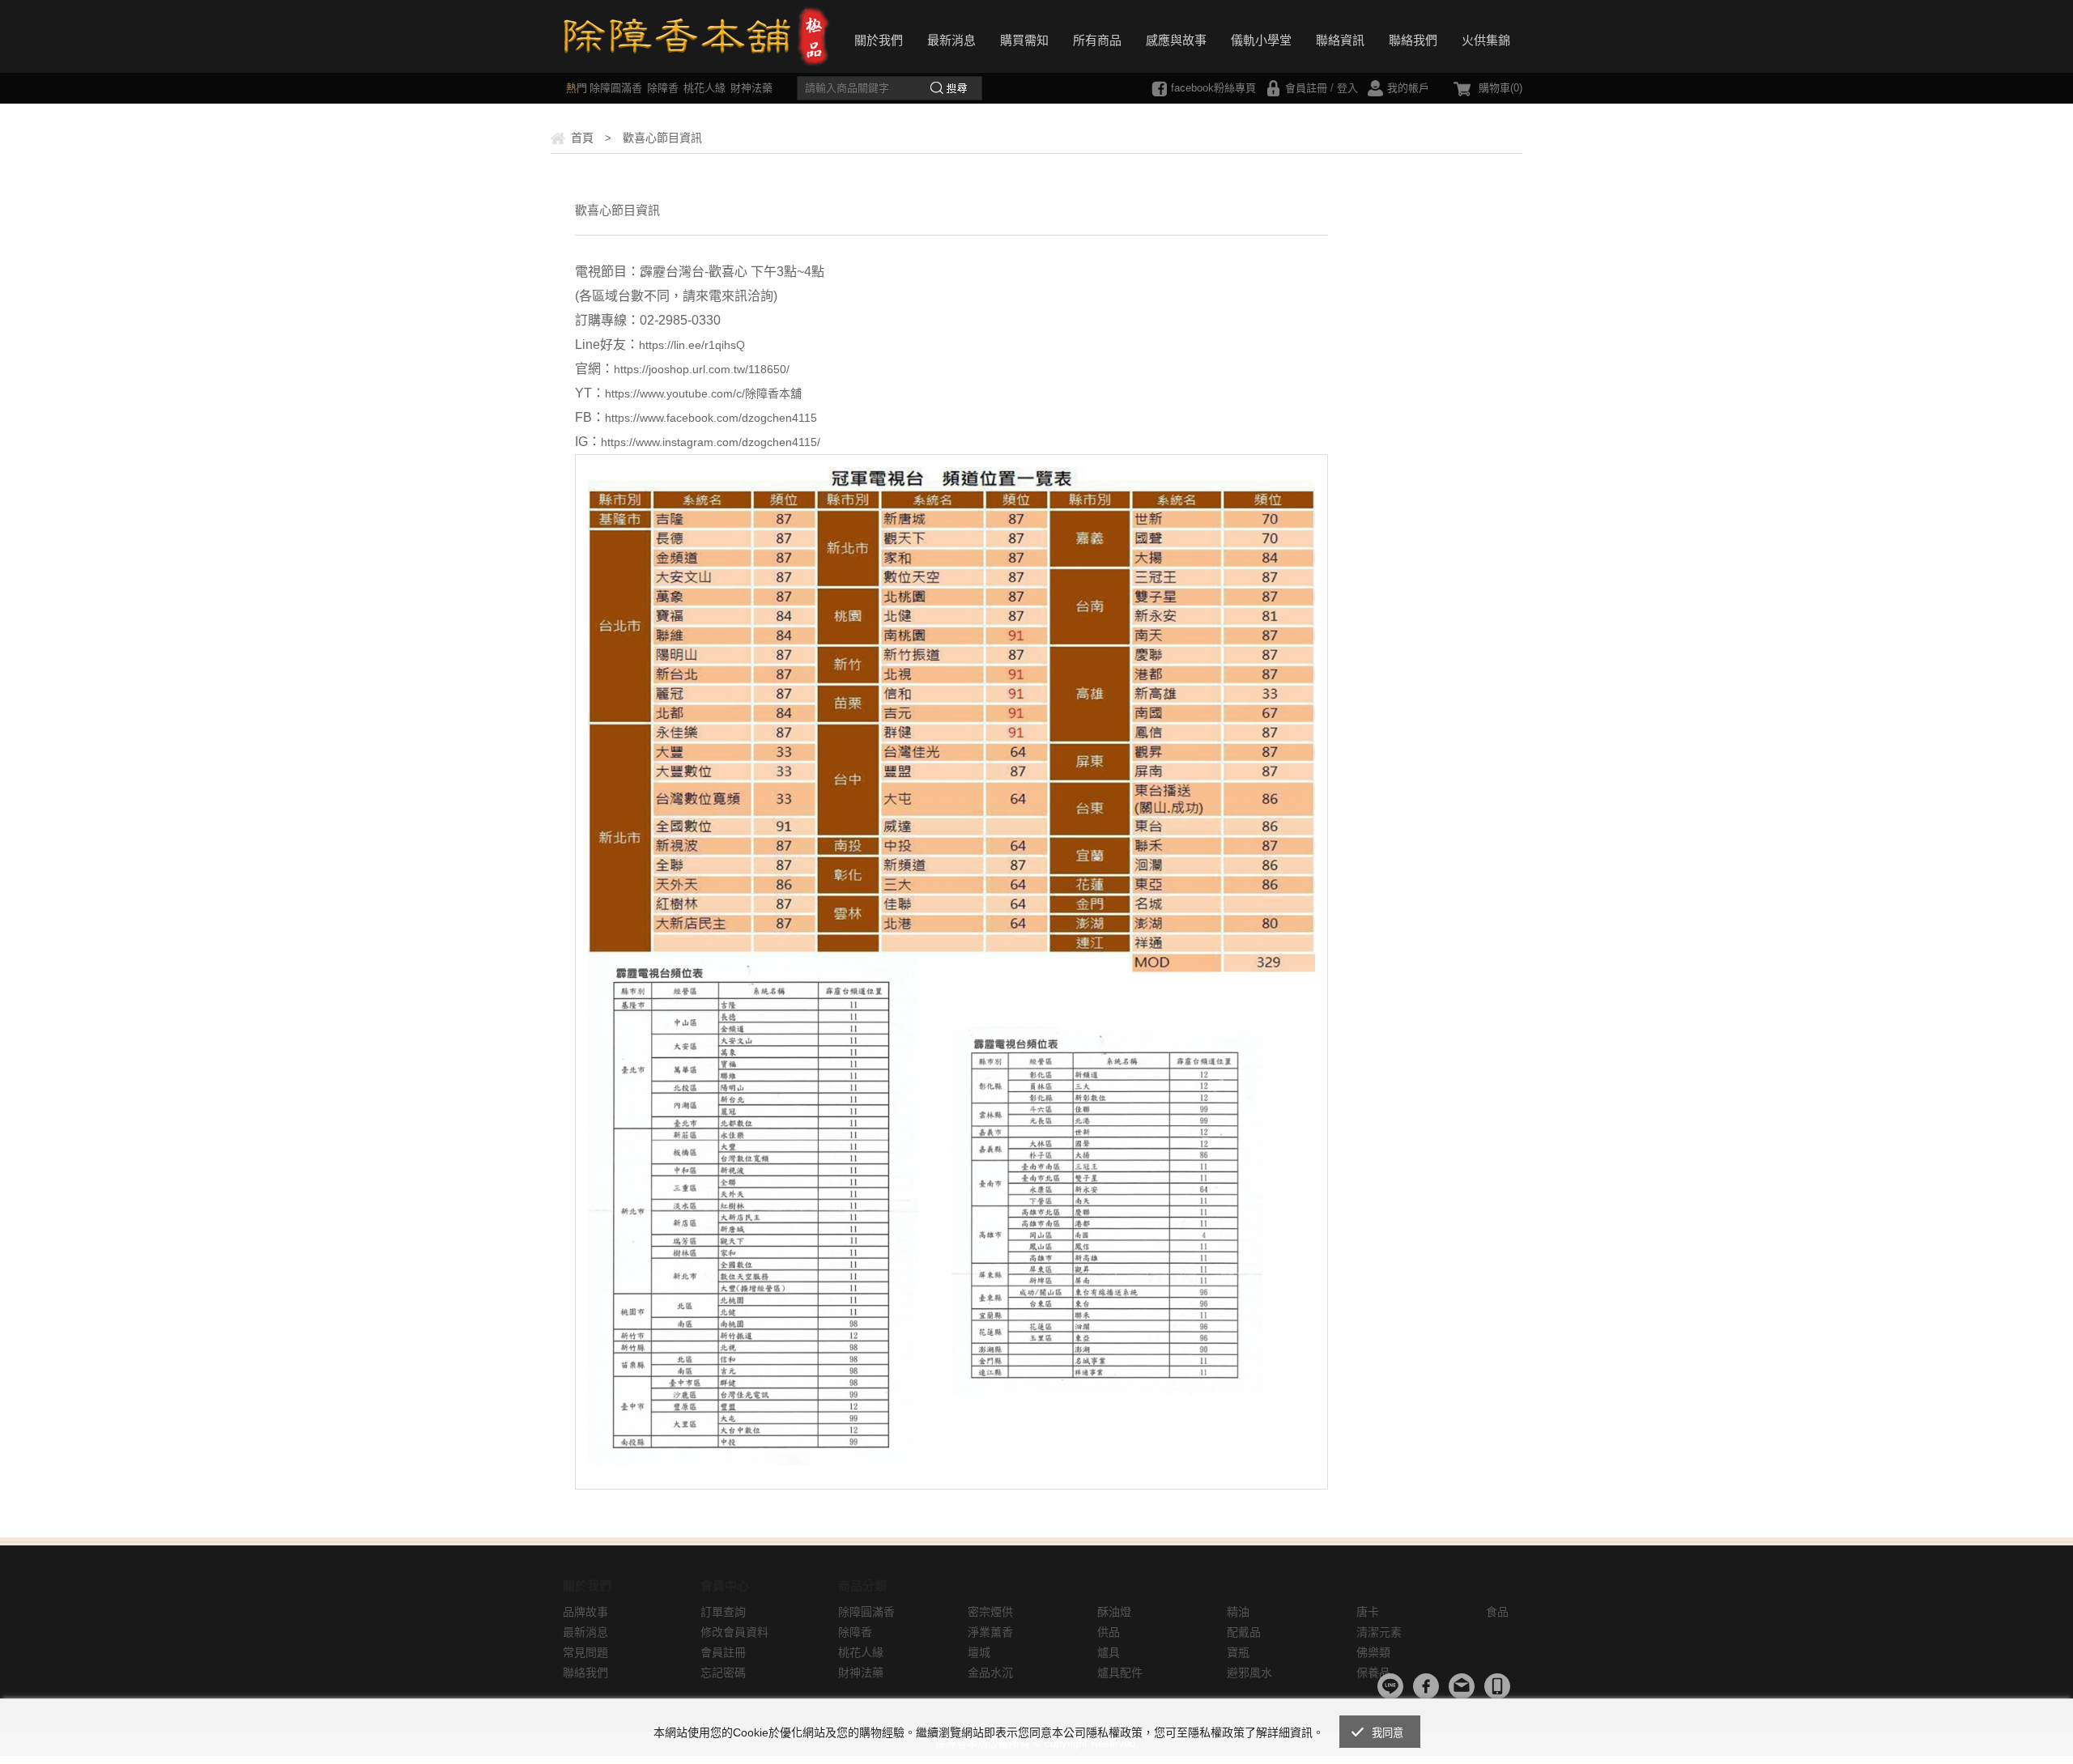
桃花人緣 (704, 88)
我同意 (1388, 1733)
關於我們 (879, 40)
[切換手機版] (1497, 1686)
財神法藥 (751, 88)
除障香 (663, 88)
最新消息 (951, 40)
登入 (1347, 88)
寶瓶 (1238, 1652)
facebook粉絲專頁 (1213, 88)
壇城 (979, 1652)
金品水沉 (990, 1673)
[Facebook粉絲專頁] (1426, 1686)
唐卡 (1368, 1612)
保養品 (1373, 1673)
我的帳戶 (1408, 88)
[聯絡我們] (1462, 1686)
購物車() (1500, 88)
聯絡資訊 (1340, 40)
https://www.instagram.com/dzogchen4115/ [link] (711, 442)
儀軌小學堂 (1261, 40)
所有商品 (1097, 40)
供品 (1109, 1632)
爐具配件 (1120, 1673)
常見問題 (585, 1652)
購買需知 (1024, 40)
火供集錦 (1486, 40)
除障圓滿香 (616, 88)
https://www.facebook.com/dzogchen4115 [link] (711, 418)
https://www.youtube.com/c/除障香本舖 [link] (703, 393)
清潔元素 (1379, 1632)
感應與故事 (1176, 40)
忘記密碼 (723, 1673)
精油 (1238, 1612)
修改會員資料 (734, 1632)
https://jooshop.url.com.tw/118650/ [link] (702, 369)
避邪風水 (1249, 1673)
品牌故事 (585, 1612)
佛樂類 (1373, 1652)
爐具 (1109, 1652)
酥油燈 (1114, 1612)
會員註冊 (1306, 88)
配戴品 (1244, 1632)
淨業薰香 (990, 1632)
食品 (1497, 1612)
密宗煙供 (990, 1612)
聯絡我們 (1413, 40)
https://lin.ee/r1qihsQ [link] (692, 345)
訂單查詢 (723, 1612)
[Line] (1390, 1686)
